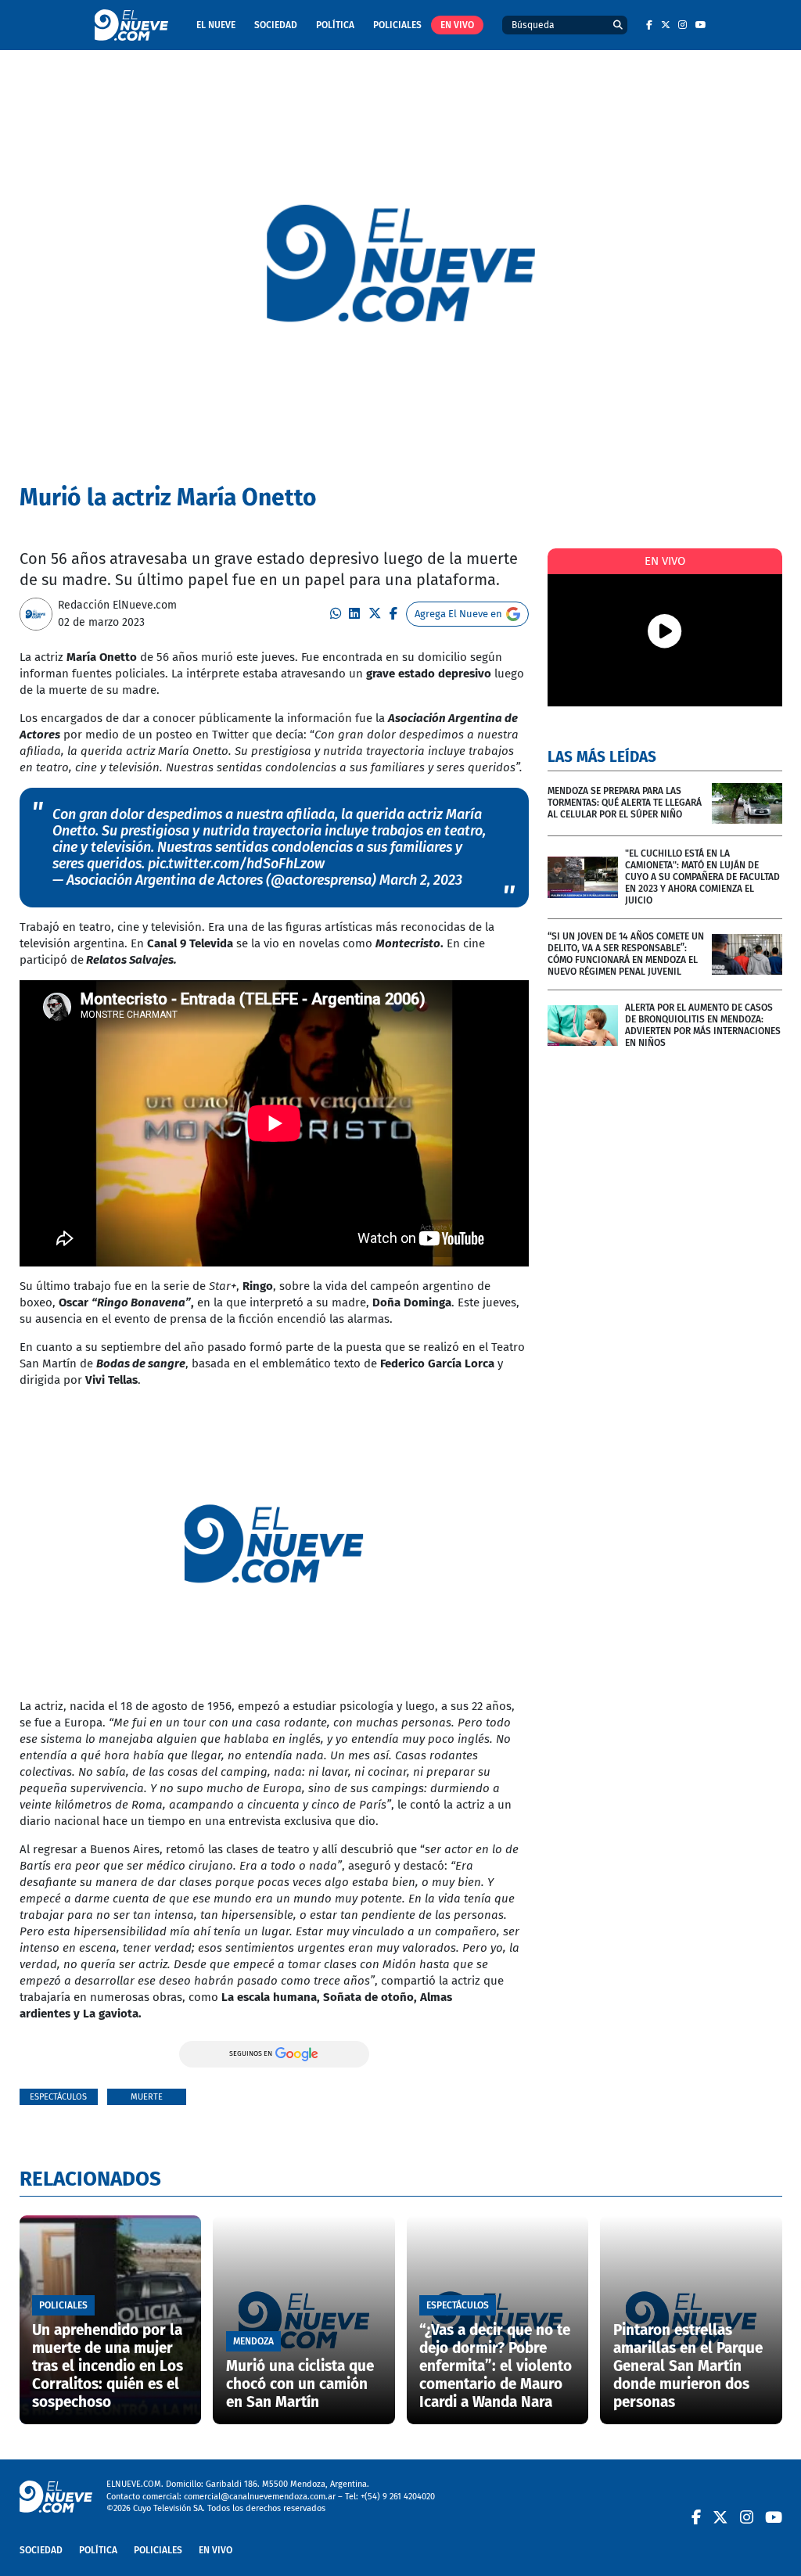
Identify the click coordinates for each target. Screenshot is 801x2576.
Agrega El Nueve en (458, 614)
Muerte (147, 2097)
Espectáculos (58, 2097)
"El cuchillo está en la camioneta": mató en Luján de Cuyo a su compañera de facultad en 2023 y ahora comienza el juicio (702, 877)
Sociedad (276, 25)
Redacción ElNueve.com (117, 605)
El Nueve (216, 25)
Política (335, 25)
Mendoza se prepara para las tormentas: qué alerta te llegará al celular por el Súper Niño (625, 803)
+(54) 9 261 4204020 (398, 2497)
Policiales (397, 25)
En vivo (457, 25)
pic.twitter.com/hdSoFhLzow (236, 864)
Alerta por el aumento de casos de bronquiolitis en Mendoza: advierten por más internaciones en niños (703, 1025)
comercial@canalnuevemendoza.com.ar (260, 2497)
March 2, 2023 (421, 880)
